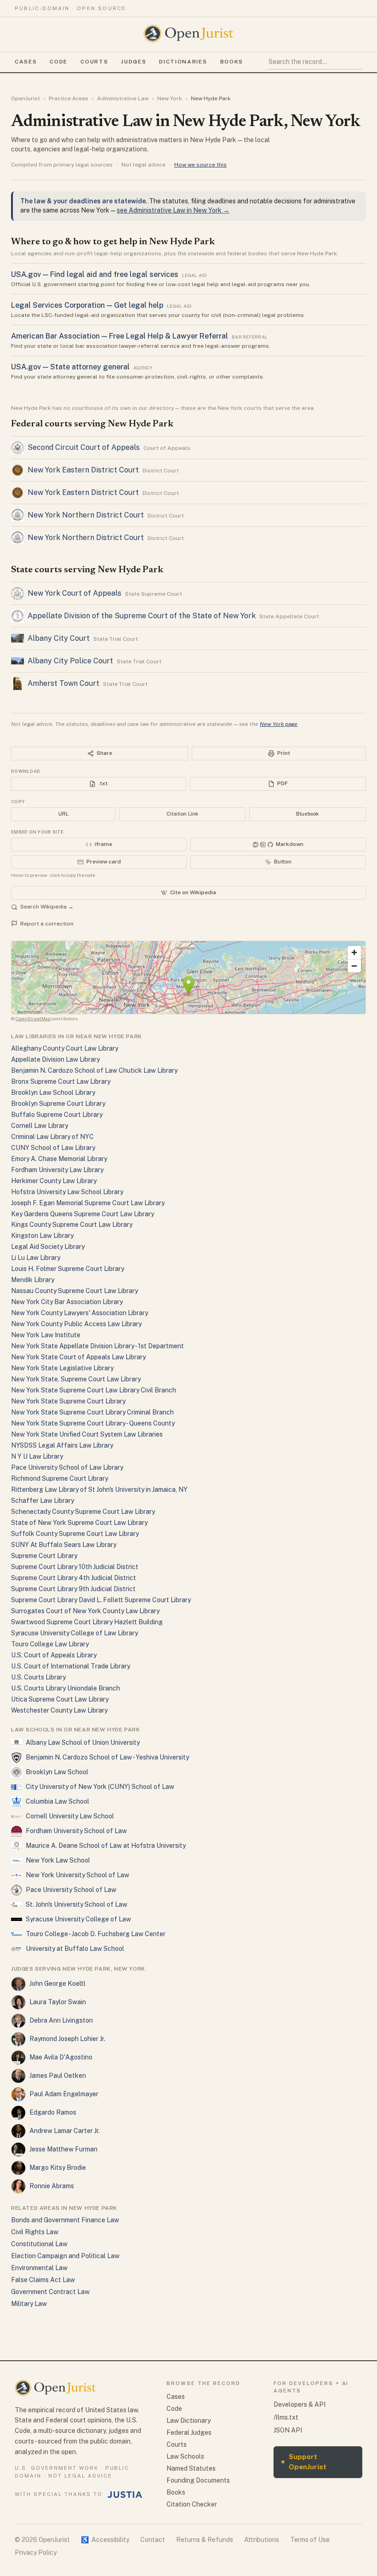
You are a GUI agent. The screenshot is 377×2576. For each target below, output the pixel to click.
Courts (94, 62)
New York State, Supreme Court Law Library (76, 1379)
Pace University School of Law (71, 1890)
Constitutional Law (39, 2244)
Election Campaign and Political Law (65, 2256)
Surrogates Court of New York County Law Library (85, 1611)
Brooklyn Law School (57, 1772)
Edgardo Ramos (53, 2112)
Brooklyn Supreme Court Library (58, 1104)
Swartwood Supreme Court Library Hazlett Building (87, 1622)
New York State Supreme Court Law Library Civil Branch (94, 1390)
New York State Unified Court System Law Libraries (87, 1434)
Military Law (29, 2304)
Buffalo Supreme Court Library (57, 1115)
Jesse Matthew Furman (63, 2149)
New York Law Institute (46, 1335)
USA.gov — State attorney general (70, 367)
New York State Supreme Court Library (68, 1401)
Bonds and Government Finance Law (65, 2220)
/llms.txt (286, 2417)
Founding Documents (198, 2480)
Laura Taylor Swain (58, 2002)
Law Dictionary (188, 2421)
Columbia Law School (57, 1801)
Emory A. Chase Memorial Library (59, 1159)
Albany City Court (59, 638)
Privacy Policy (36, 2553)
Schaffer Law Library (43, 1501)
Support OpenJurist (304, 2462)
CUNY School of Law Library (53, 1148)
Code (59, 62)
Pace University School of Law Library (67, 1467)
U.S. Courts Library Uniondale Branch (66, 1688)
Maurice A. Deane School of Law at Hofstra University (106, 1846)
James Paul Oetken (58, 2076)
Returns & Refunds (205, 2540)
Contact (153, 2540)
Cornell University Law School (70, 1816)
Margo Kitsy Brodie (58, 2168)
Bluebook (307, 814)
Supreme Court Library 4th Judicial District (74, 1578)
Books (232, 62)
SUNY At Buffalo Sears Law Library (64, 1545)
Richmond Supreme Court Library (60, 1478)
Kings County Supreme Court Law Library (72, 1225)
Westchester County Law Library (59, 1710)
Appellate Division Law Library (55, 1059)
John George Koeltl (57, 1984)
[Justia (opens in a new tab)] (125, 2495)
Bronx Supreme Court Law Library (61, 1081)
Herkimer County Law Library (54, 1181)
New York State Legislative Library (62, 1368)
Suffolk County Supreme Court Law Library (75, 1534)
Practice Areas (69, 98)
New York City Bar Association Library (67, 1302)
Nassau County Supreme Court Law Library (74, 1291)
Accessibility (105, 2540)
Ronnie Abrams (52, 2186)
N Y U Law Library (37, 1456)
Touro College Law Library (50, 1644)
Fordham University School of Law (76, 1831)
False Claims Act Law (43, 2280)
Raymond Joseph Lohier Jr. (67, 2039)
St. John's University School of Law (77, 1904)
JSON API (288, 2430)
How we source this (200, 165)
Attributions (262, 2540)
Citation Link (182, 814)
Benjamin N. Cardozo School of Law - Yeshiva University (107, 1757)
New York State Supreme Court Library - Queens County (93, 1423)
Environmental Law (39, 2268)
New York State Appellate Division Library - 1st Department (97, 1346)
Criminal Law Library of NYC (52, 1137)
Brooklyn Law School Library (53, 1092)
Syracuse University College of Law (78, 1919)
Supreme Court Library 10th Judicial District (75, 1567)
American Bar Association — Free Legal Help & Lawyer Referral (120, 336)
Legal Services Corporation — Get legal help (87, 305)
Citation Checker (192, 2504)
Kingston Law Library (42, 1236)
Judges (134, 62)
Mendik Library (33, 1280)
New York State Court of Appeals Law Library (78, 1357)
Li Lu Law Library (36, 1258)
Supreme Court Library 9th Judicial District (73, 1589)
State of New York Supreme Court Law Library (79, 1523)
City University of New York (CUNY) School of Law (100, 1787)
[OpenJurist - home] (188, 34)
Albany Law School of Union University (83, 1742)
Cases (26, 62)
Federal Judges (189, 2432)
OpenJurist (26, 98)
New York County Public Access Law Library (76, 1324)
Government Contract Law (50, 2292)
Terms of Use (310, 2540)
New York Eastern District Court (83, 470)
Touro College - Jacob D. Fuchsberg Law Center (96, 1934)
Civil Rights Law (35, 2232)
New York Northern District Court (86, 515)
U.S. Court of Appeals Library (54, 1655)
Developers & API (300, 2404)
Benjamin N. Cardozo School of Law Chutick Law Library (94, 1070)
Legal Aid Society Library (48, 1247)
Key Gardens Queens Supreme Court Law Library (83, 1214)
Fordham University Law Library (57, 1170)
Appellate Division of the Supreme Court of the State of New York (142, 616)
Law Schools (185, 2456)
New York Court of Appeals (74, 593)
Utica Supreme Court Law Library (60, 1699)
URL (63, 814)
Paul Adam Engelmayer (64, 2094)
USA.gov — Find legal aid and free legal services (95, 274)
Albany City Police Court (70, 661)
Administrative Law (123, 98)
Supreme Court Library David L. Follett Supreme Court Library (101, 1600)
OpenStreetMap (33, 1018)
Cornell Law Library (40, 1126)
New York (170, 98)
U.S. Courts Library (38, 1677)
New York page (279, 724)
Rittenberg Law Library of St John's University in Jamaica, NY (99, 1489)
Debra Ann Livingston (61, 2020)
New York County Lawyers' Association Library (80, 1313)
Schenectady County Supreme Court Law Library (83, 1512)
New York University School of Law (77, 1875)
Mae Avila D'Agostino (61, 2057)
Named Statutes (191, 2468)
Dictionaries (183, 62)
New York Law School (58, 1860)
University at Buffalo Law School (75, 1949)
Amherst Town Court (63, 683)
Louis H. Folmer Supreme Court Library (68, 1269)
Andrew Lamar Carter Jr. (65, 2131)
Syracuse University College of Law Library (74, 1633)
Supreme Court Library (44, 1556)
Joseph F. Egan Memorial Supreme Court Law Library (88, 1203)
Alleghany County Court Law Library (65, 1048)
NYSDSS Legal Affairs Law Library (62, 1445)
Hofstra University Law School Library (67, 1192)
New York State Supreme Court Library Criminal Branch (92, 1412)
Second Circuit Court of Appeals (84, 447)
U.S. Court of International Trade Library (71, 1666)
